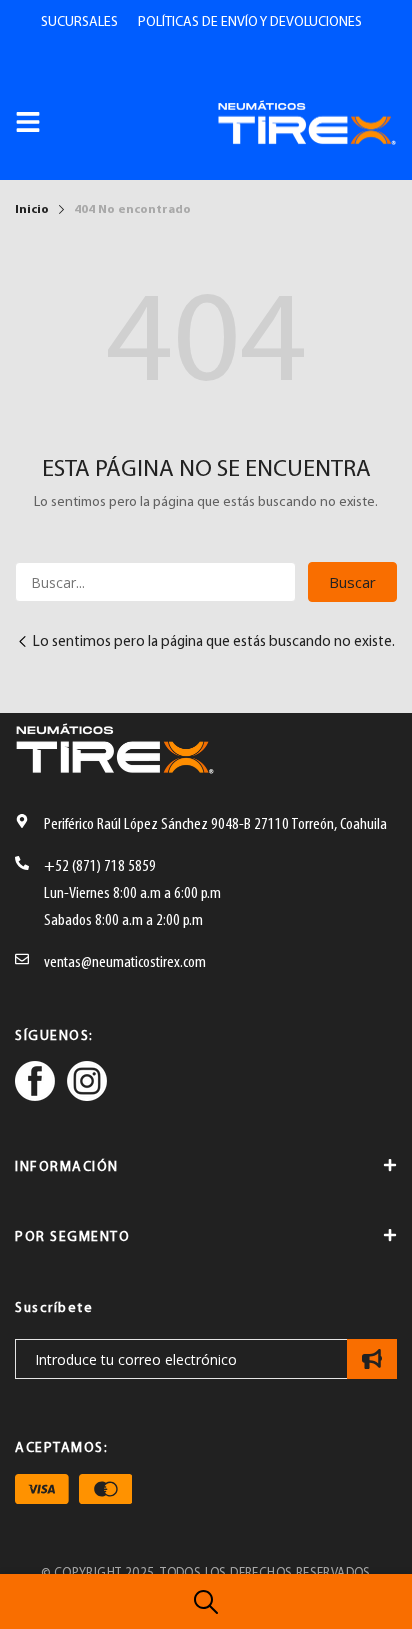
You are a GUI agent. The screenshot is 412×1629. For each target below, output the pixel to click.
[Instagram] (87, 1084)
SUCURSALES (79, 22)
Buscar (352, 582)
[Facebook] (35, 1084)
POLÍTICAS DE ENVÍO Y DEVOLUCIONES (250, 22)
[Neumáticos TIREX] (307, 122)
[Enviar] (372, 1359)
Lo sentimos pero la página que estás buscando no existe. (214, 642)
